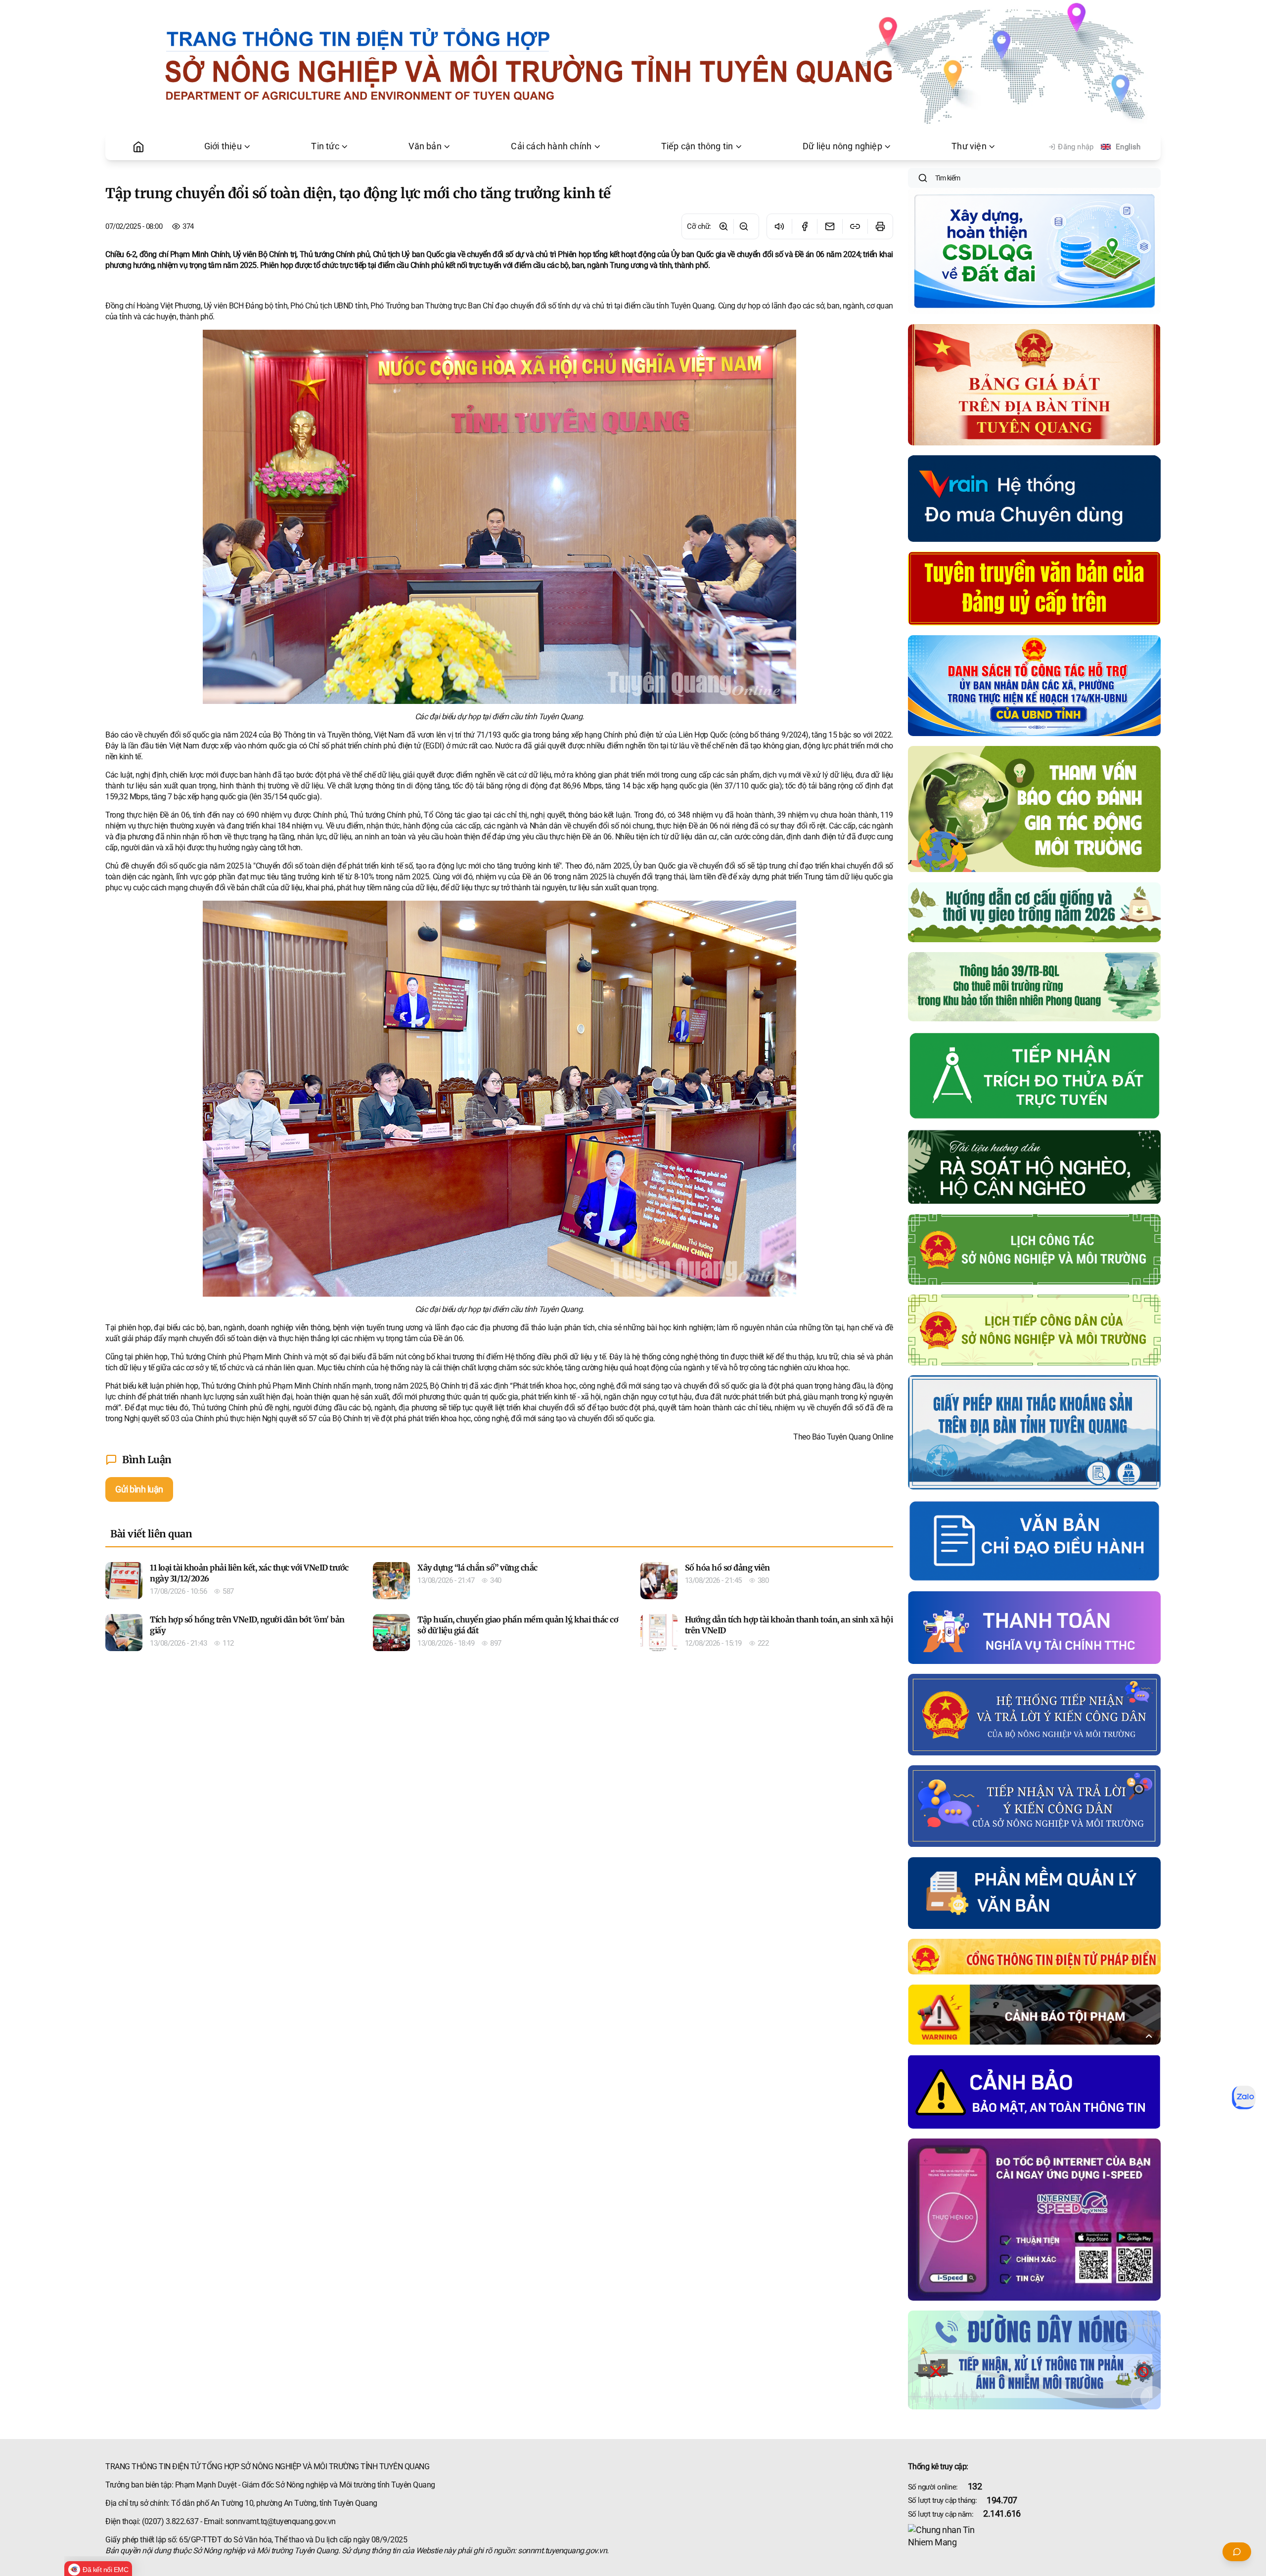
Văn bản (425, 146)
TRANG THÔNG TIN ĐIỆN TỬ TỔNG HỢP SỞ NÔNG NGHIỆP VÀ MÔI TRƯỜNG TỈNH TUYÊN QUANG (267, 2467)
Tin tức (325, 146)
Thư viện (969, 146)
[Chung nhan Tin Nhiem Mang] (1034, 2536)
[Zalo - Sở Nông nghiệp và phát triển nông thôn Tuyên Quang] (1244, 2097)
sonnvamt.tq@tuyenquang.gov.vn (281, 2521)
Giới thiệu (223, 146)
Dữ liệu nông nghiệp (842, 146)
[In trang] (880, 226)
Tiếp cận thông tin (697, 146)
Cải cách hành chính (551, 146)
